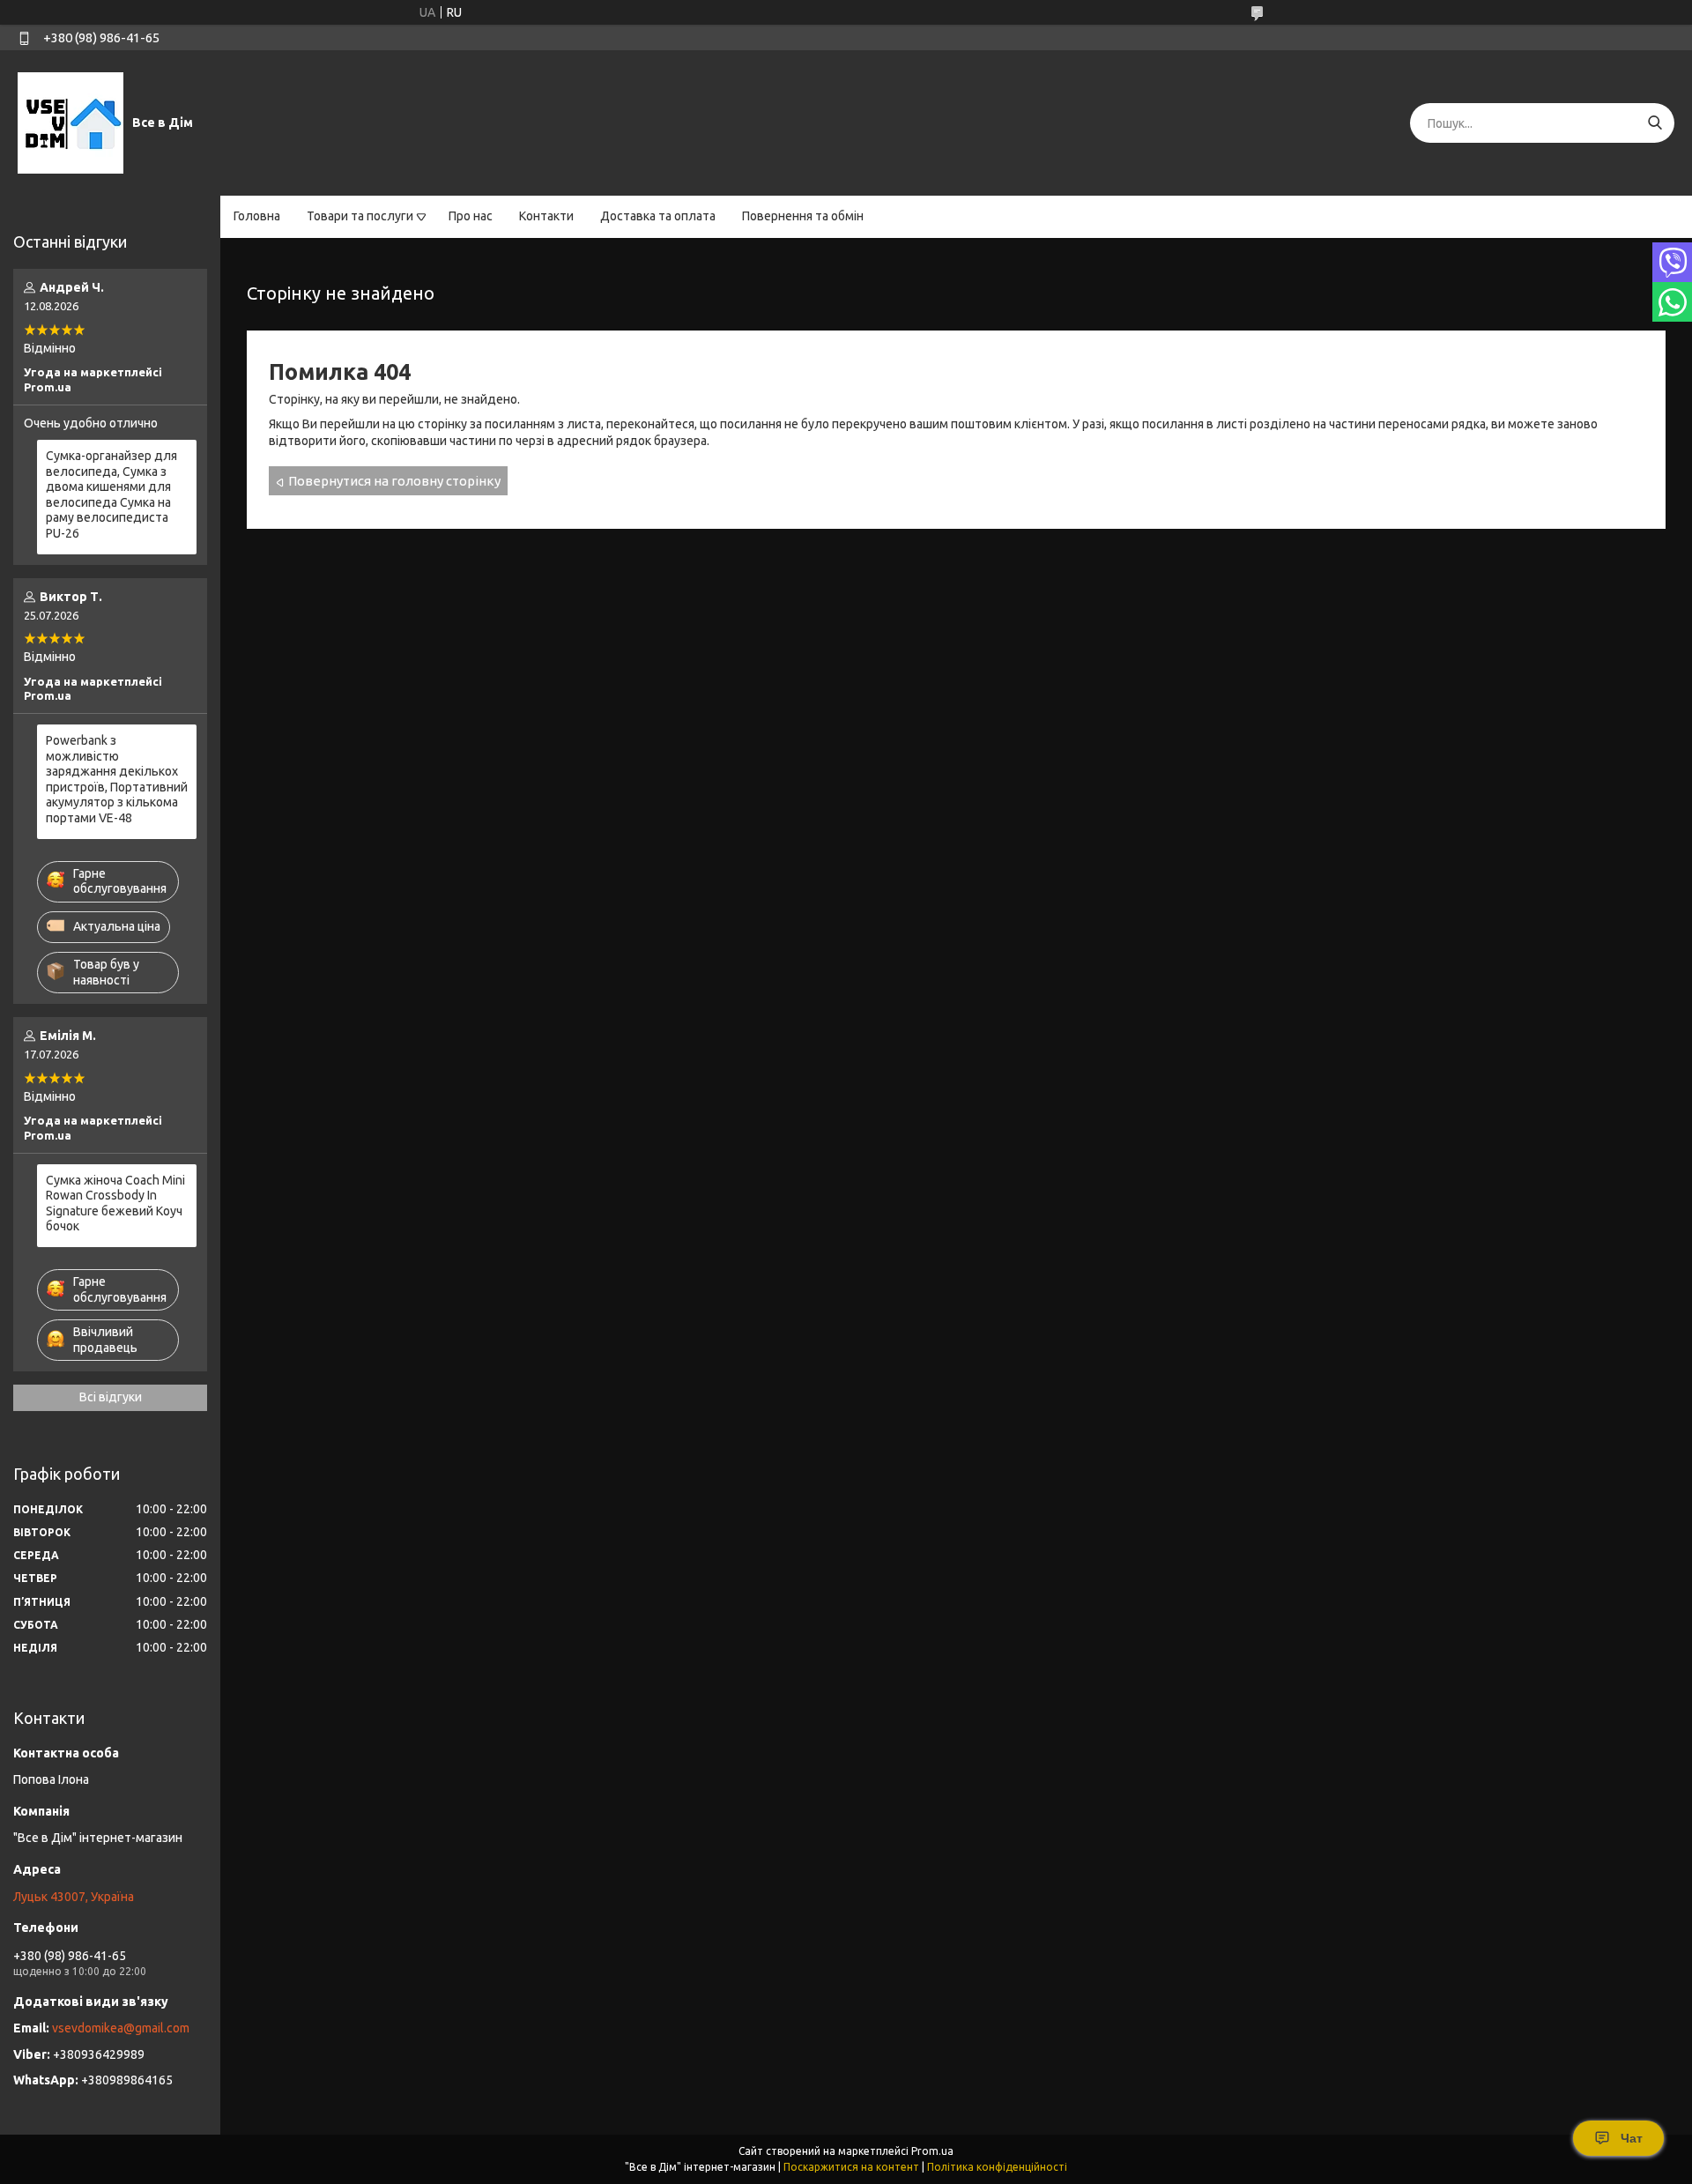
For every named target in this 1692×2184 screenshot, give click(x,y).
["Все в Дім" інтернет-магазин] (70, 123)
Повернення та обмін (803, 216)
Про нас (471, 216)
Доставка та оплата (658, 216)
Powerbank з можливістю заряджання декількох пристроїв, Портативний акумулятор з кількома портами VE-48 (117, 779)
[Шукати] (1655, 123)
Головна (257, 216)
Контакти (546, 216)
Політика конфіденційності (997, 2167)
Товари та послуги (360, 216)
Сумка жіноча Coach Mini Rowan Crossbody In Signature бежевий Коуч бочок (115, 1203)
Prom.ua (932, 2151)
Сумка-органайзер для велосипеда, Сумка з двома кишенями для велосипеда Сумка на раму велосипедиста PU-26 (111, 494)
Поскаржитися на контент (851, 2167)
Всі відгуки (111, 1397)
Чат (1632, 2138)
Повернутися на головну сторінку (394, 481)
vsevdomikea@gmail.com (121, 2028)
